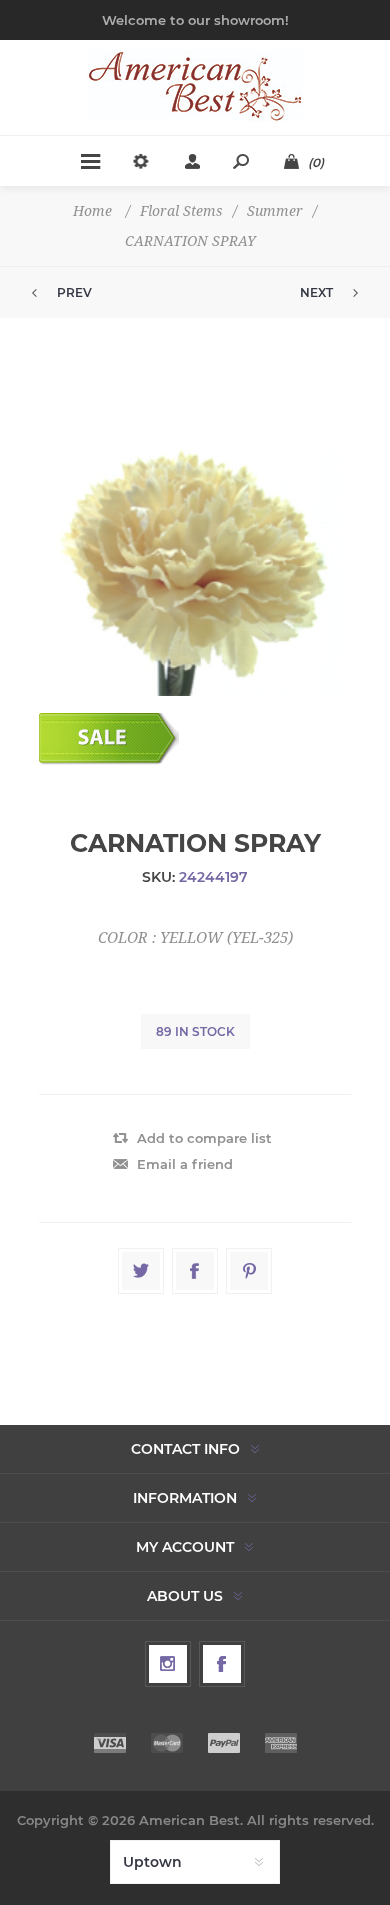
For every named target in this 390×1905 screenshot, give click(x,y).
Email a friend (185, 1164)
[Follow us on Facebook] (222, 1664)
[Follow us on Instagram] (168, 1664)
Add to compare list (204, 1138)
